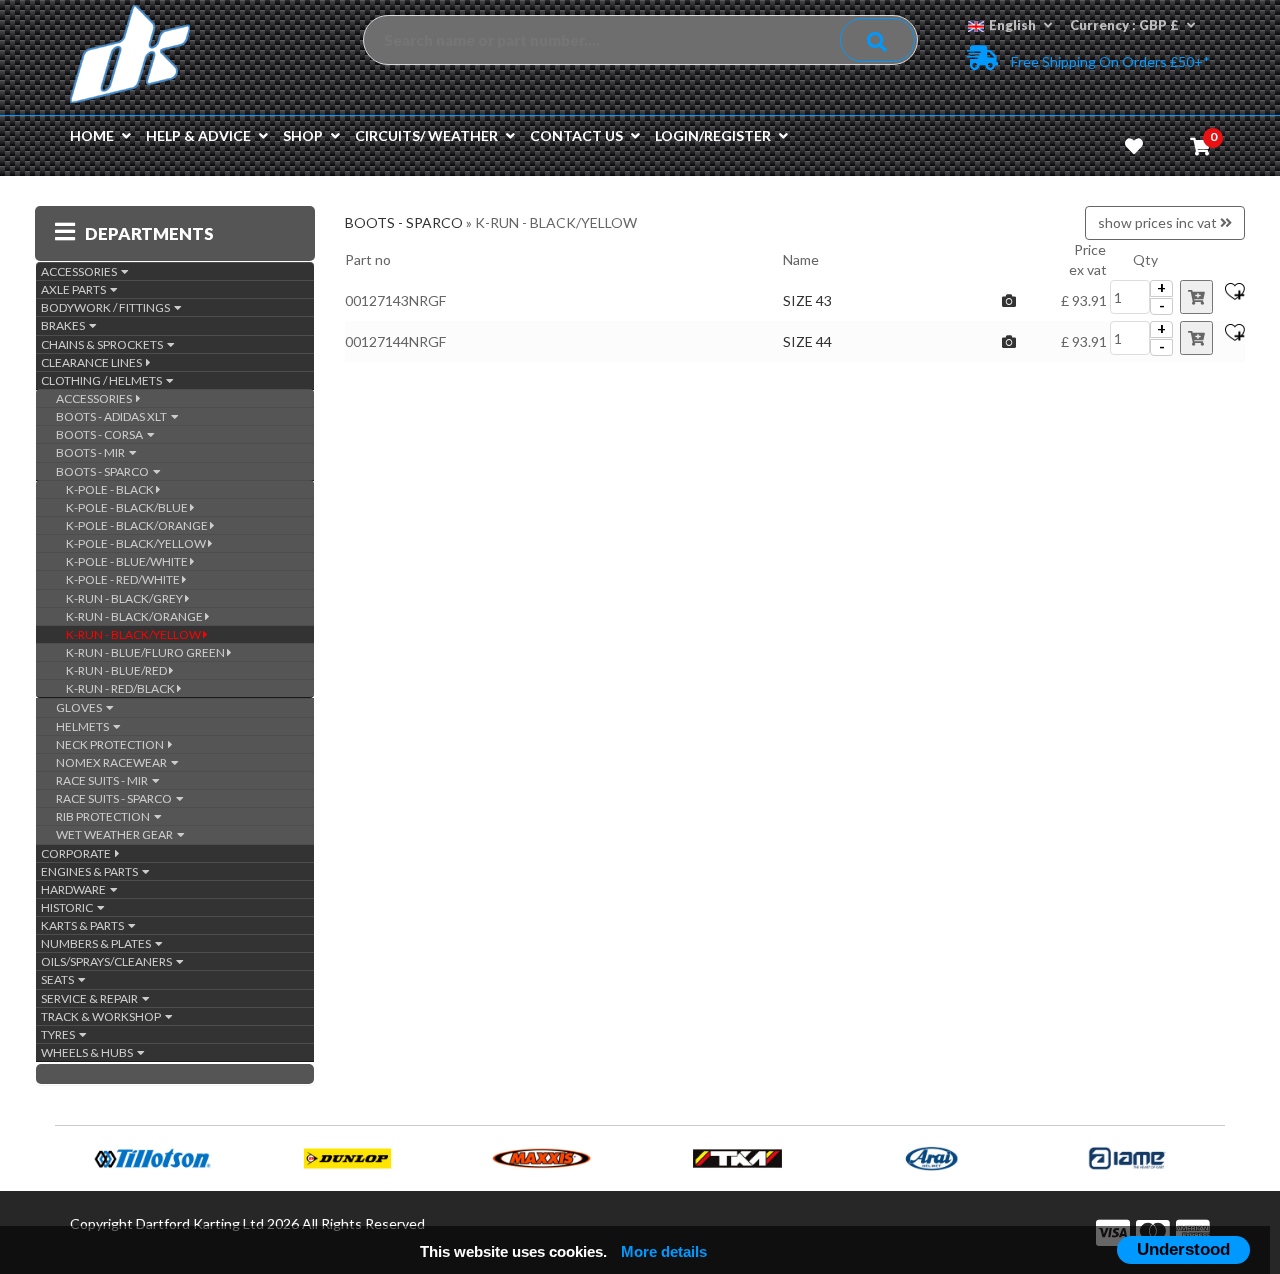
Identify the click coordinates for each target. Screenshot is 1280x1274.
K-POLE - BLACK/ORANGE (138, 525)
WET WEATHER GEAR (116, 834)
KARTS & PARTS (84, 925)
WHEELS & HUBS (89, 1052)
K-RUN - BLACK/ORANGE (135, 616)
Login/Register (713, 135)
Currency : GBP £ (1124, 25)
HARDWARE (75, 889)
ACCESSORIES (81, 271)
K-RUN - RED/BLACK (121, 688)
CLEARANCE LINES (93, 362)
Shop (303, 135)
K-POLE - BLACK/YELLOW (137, 543)
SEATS (59, 979)
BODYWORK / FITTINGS (107, 307)
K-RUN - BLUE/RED (117, 670)
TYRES (60, 1034)
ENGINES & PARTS (91, 871)
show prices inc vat (1159, 222)
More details (664, 1251)
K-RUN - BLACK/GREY (125, 598)
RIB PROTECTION (105, 816)
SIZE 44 (807, 341)
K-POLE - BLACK (111, 489)
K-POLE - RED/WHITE (124, 579)
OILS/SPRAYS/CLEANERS (108, 961)
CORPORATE (78, 853)
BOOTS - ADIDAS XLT (113, 416)
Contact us (576, 135)
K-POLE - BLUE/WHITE (128, 561)
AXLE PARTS (75, 289)
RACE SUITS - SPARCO (116, 798)
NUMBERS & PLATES (98, 943)
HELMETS (84, 726)
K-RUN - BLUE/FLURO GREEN (146, 652)
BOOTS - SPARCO (104, 471)
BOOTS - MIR (92, 452)
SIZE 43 (807, 300)
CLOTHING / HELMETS (103, 380)
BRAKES (65, 325)
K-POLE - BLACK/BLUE (128, 507)
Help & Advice (198, 135)
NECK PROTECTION (112, 744)
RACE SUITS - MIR (104, 780)
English (1012, 25)
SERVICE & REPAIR (91, 998)
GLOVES (81, 707)
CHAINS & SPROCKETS (104, 344)
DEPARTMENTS (149, 233)
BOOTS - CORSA (101, 434)
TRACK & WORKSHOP (103, 1016)
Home (92, 135)
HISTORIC (69, 907)
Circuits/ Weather (426, 135)
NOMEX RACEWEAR (113, 762)
